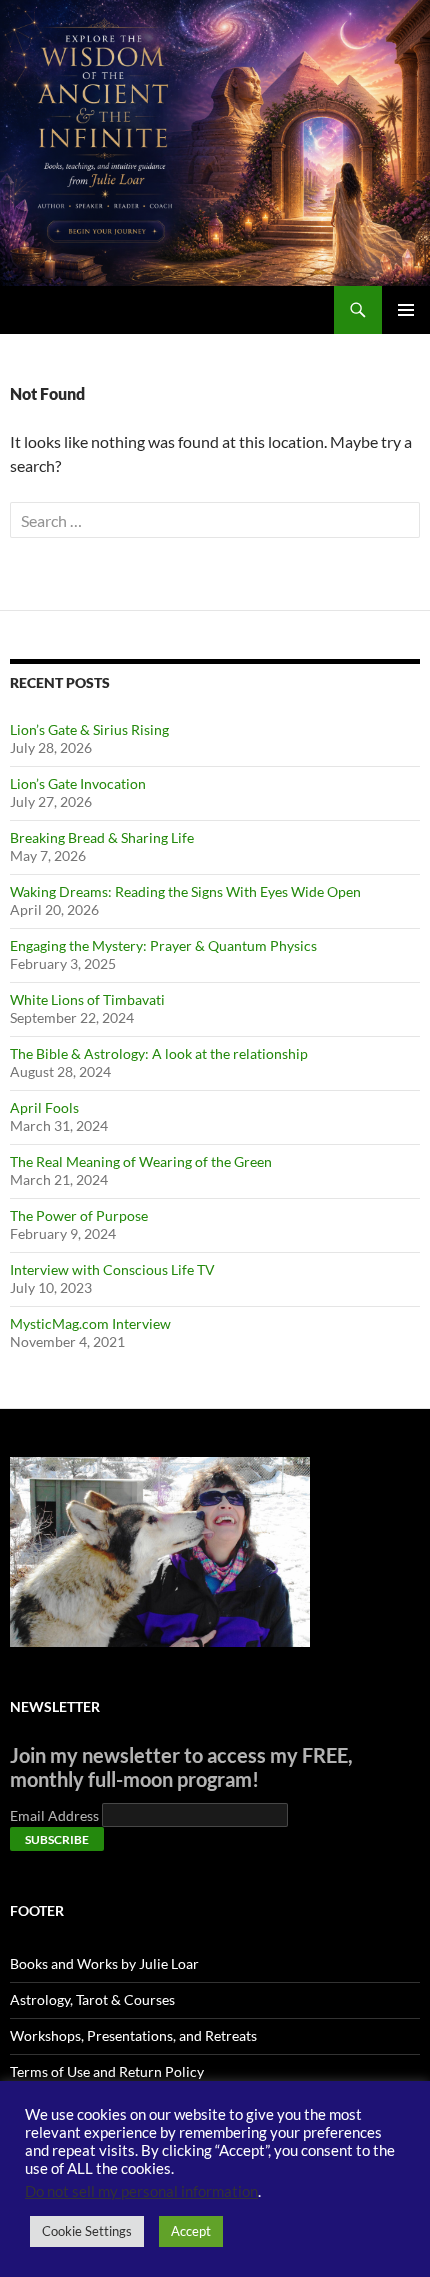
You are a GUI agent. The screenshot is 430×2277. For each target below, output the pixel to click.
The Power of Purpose (79, 1215)
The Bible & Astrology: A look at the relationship (159, 1053)
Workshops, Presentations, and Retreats (133, 2035)
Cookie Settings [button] (87, 2231)
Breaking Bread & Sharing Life (102, 837)
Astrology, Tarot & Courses (92, 1999)
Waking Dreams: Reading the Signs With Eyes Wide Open (185, 891)
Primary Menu (406, 310)
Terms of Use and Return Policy (107, 2071)
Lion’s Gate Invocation (78, 783)
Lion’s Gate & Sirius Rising (89, 729)
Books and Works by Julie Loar (104, 1963)
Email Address (56, 1815)
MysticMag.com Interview (90, 1323)
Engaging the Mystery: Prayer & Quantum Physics (163, 945)
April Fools (44, 1107)
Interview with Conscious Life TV (112, 1269)
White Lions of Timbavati (87, 999)
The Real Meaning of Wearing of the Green (141, 1161)
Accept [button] (191, 2231)
